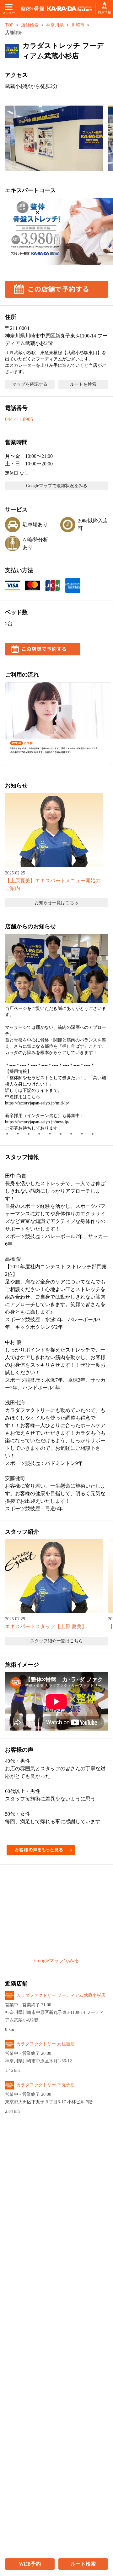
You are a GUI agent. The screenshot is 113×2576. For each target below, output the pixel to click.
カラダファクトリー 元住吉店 (46, 2044)
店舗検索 (30, 25)
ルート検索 (83, 2564)
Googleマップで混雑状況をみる (57, 486)
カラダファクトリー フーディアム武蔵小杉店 (61, 1995)
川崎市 (78, 25)
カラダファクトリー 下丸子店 (46, 2085)
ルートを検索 (83, 384)
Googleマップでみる (57, 1960)
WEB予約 (30, 2564)
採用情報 (104, 12)
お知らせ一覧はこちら (56, 903)
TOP (9, 25)
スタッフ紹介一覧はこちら (56, 1641)
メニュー (9, 13)
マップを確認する (30, 384)
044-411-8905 (19, 419)
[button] (54, 138)
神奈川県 (55, 25)
